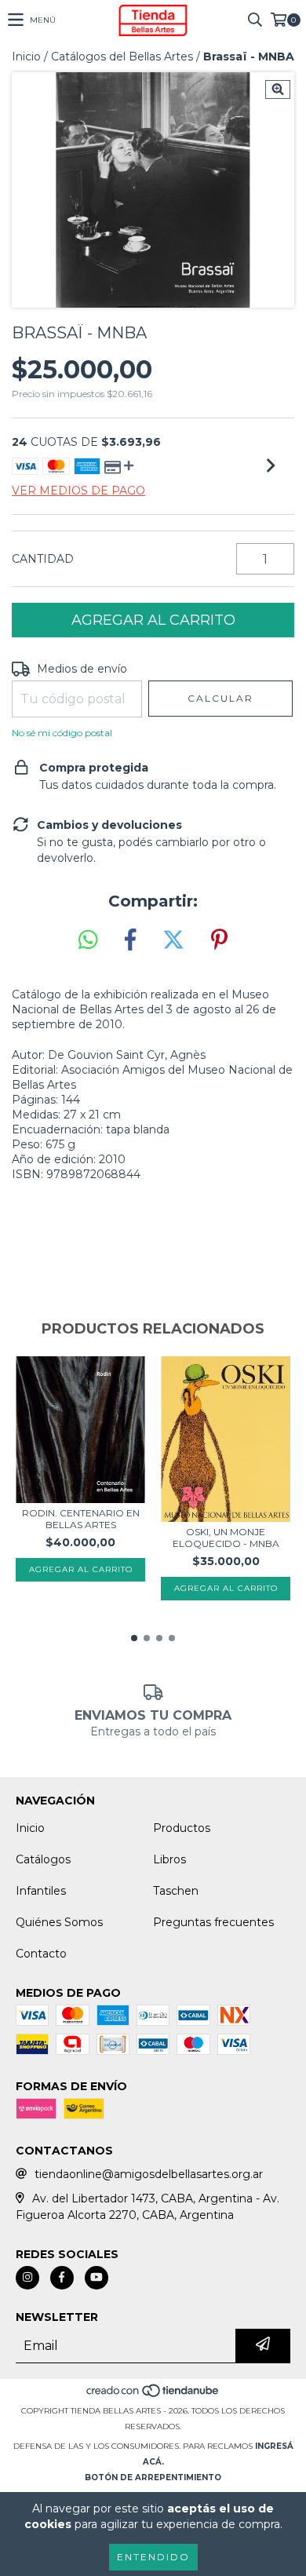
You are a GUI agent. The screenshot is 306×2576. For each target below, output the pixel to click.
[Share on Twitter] (173, 940)
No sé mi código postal (62, 733)
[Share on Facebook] (130, 940)
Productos (182, 1828)
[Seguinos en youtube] (97, 2278)
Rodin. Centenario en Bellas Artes (81, 1519)
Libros (169, 1859)
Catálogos (43, 1859)
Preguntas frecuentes (213, 1922)
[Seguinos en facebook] (62, 2278)
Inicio (26, 57)
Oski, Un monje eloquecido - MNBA (226, 1538)
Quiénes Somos (59, 1922)
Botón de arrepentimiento (153, 2477)
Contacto (41, 1954)
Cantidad (43, 559)
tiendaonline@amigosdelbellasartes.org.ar (149, 2174)
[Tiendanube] (153, 2395)
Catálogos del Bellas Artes (122, 57)
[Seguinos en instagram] (27, 2278)
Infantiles (41, 1891)
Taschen (176, 1891)
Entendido (153, 2557)
